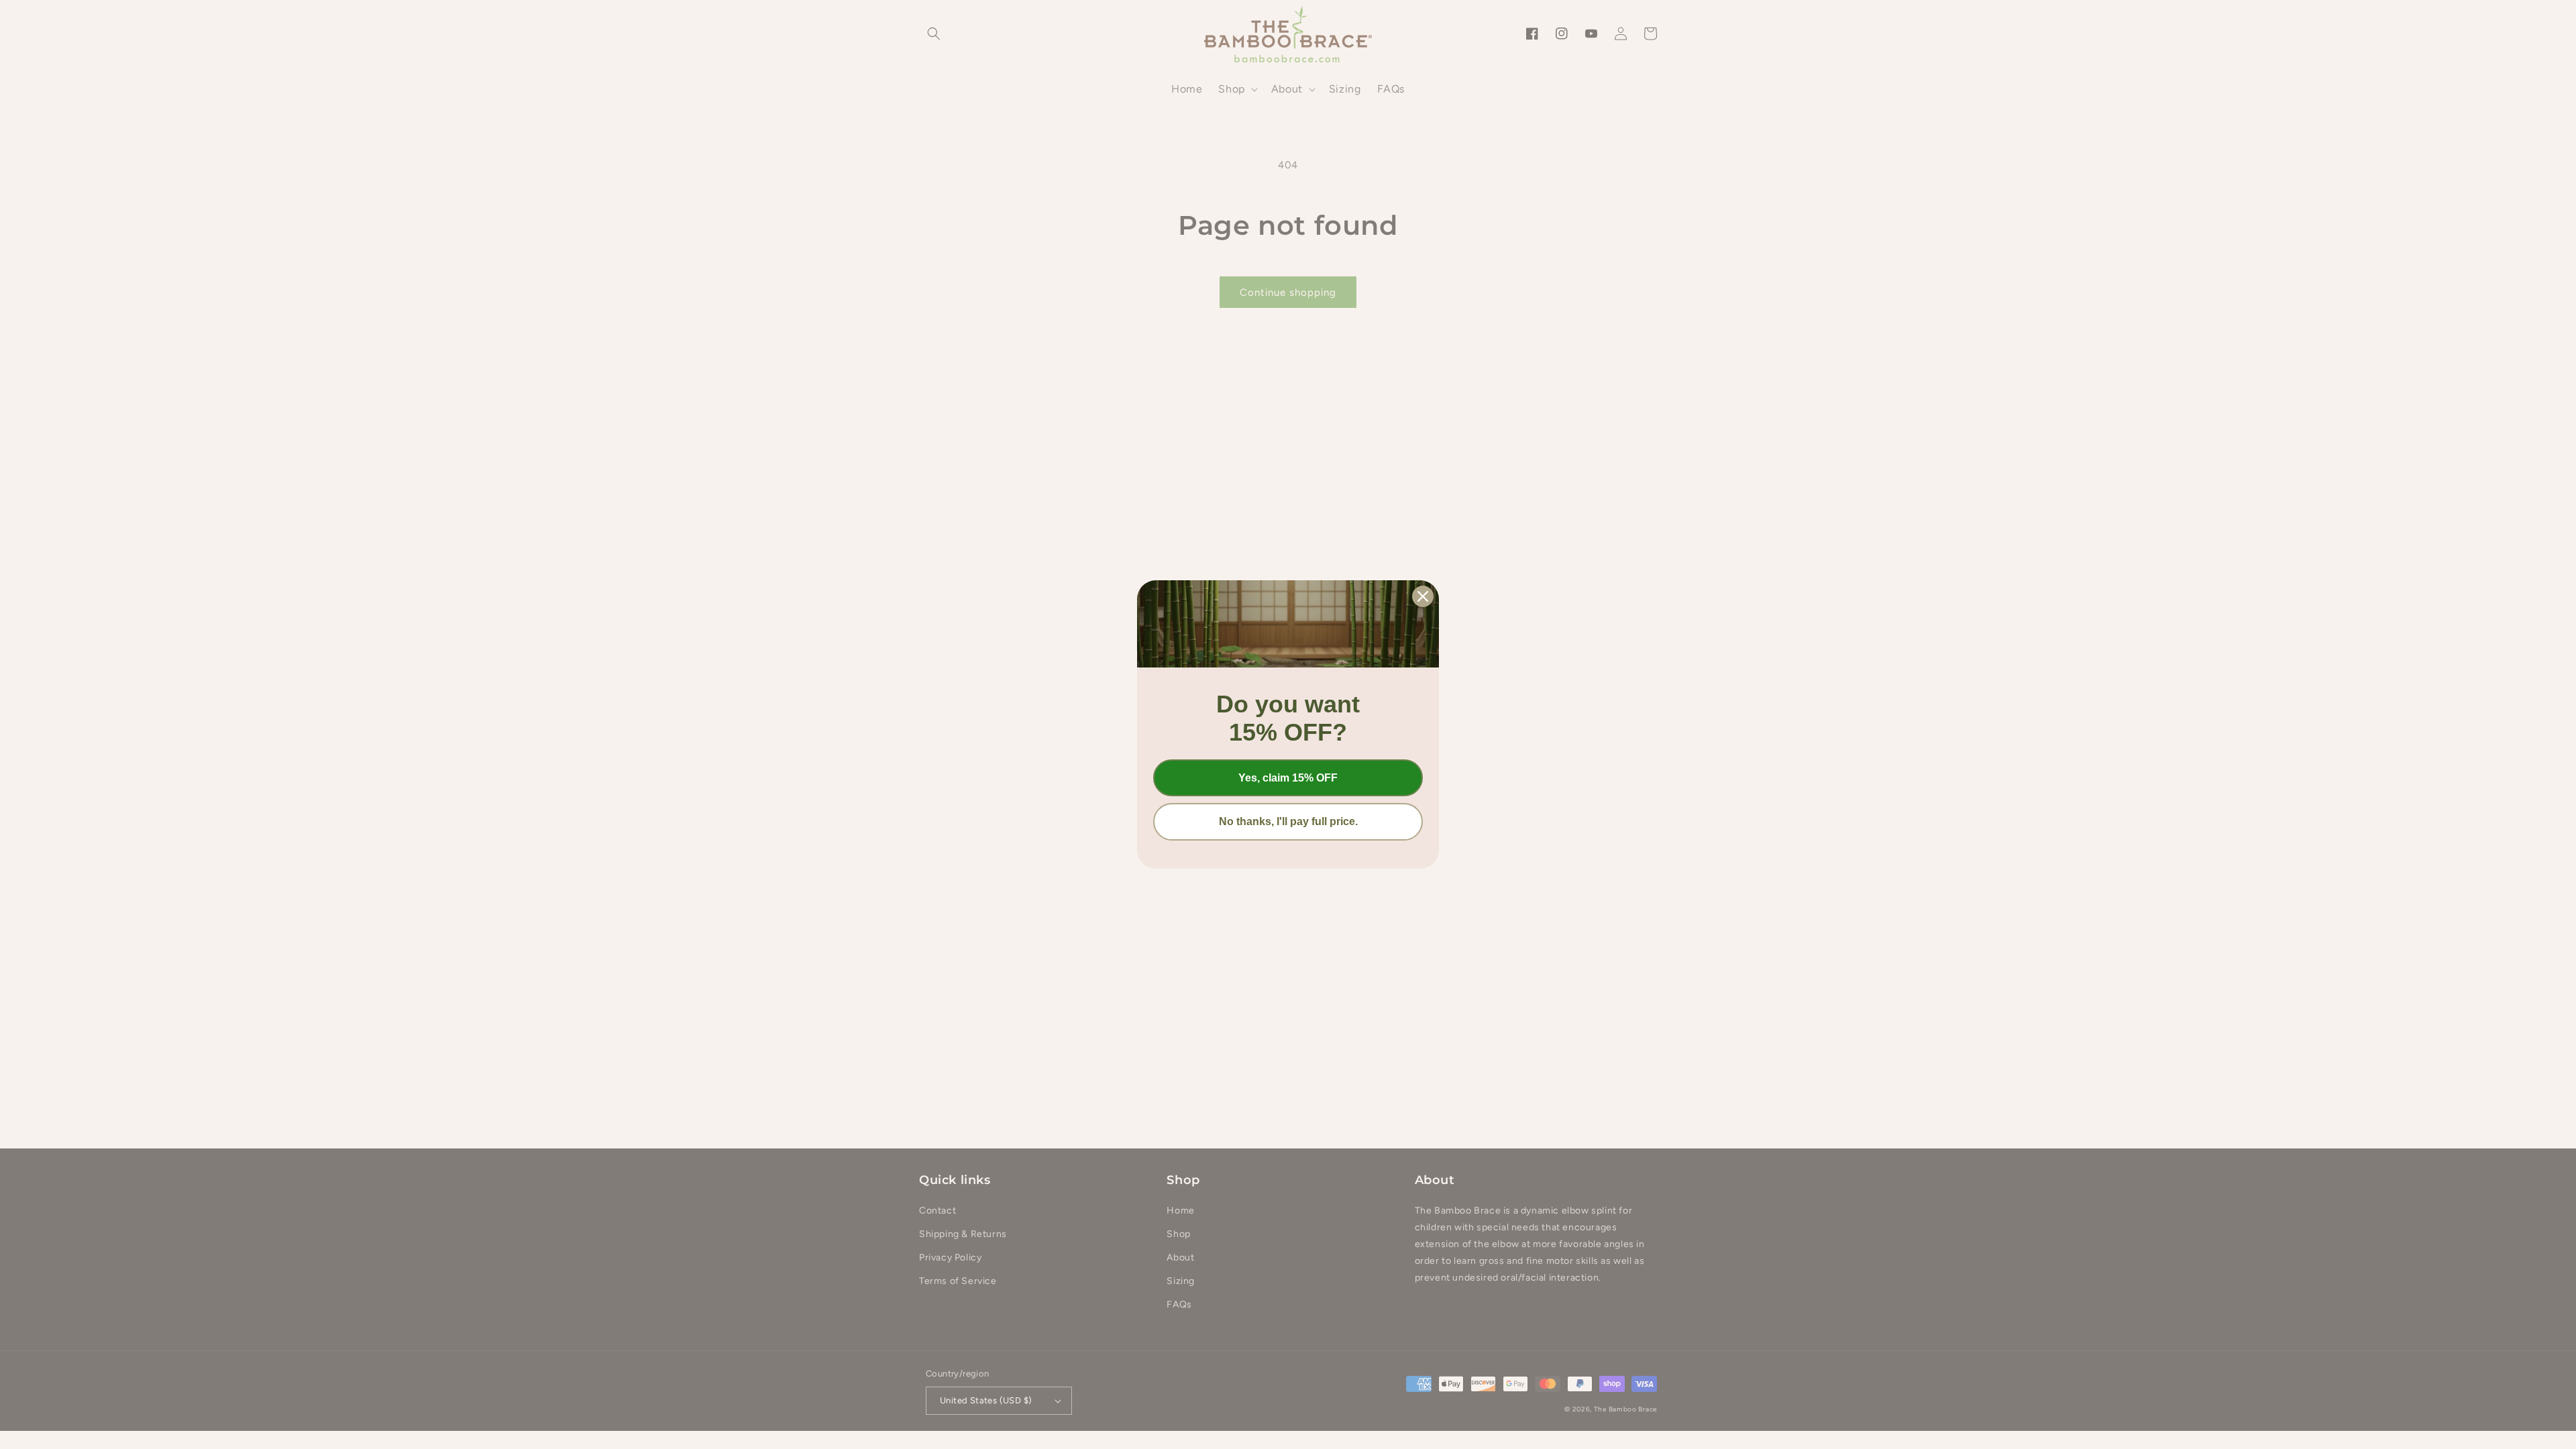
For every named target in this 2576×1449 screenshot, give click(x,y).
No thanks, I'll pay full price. (1288, 821)
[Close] (1423, 596)
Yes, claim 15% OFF (1288, 778)
